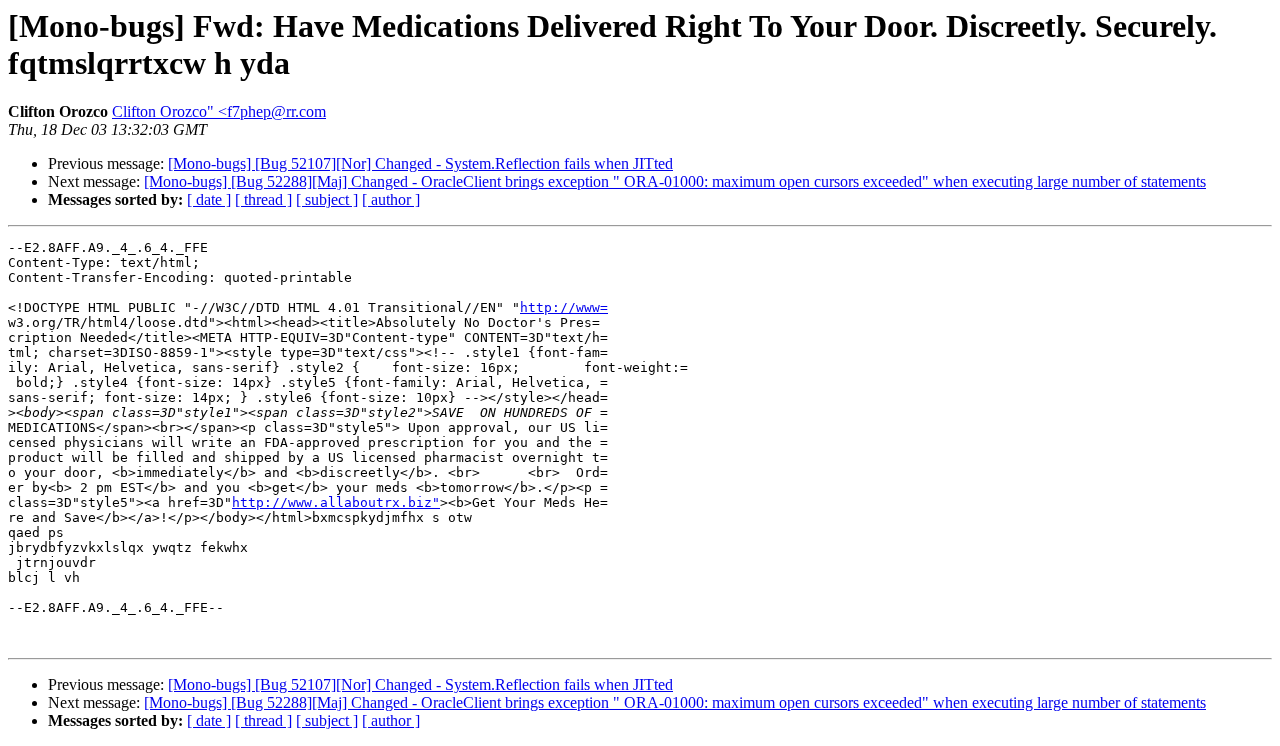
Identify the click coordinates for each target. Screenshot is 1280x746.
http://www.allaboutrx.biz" (336, 502)
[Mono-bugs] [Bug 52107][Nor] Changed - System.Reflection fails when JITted (420, 163)
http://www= (564, 307)
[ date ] (209, 199)
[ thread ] (263, 199)
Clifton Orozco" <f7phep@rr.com (219, 111)
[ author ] (391, 199)
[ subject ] (327, 199)
